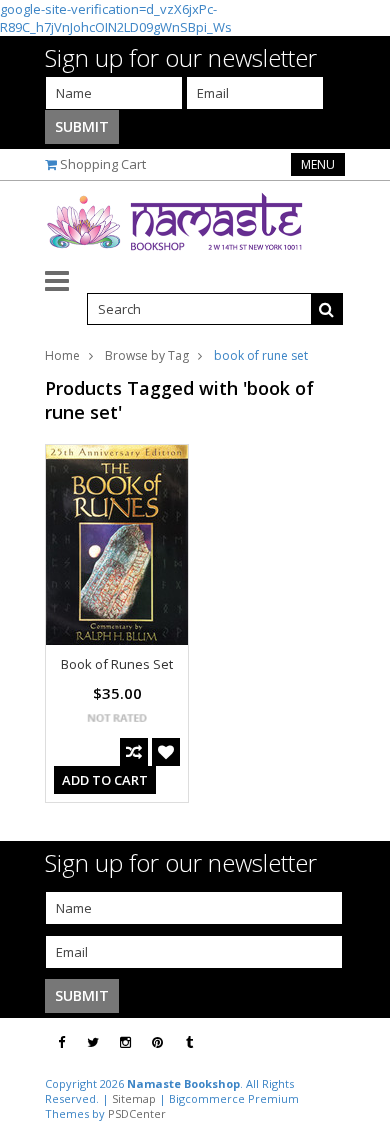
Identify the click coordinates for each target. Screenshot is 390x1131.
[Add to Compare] (134, 752)
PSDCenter (137, 1113)
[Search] (327, 309)
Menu (318, 164)
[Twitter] (93, 1042)
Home (62, 355)
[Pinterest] (157, 1042)
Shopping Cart (103, 164)
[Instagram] (125, 1042)
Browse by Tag (147, 355)
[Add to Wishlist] (166, 752)
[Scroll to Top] (360, 1043)
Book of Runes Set (117, 664)
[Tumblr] (189, 1042)
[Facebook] (61, 1042)
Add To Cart (105, 780)
